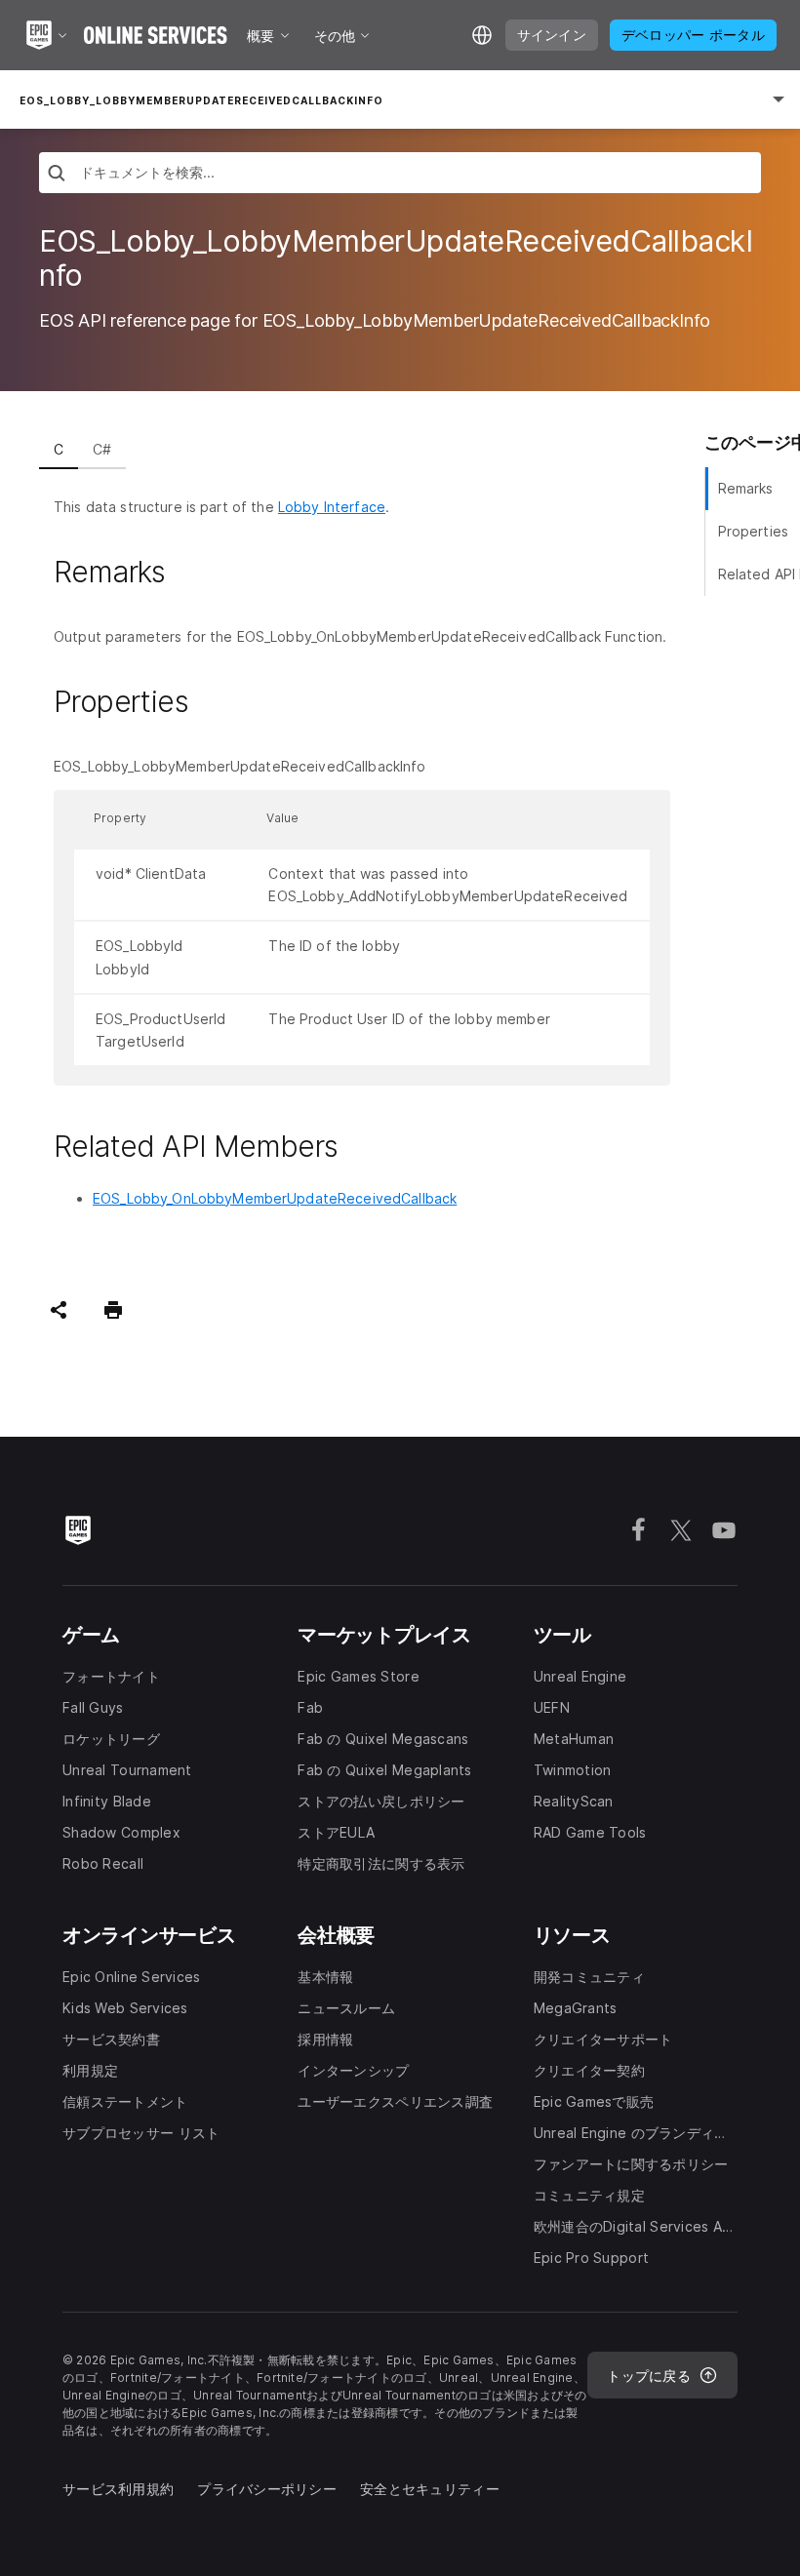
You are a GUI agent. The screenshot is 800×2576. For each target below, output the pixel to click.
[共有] (59, 1310)
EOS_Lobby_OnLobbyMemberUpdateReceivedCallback (275, 1198)
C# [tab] (102, 449)
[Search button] (57, 175)
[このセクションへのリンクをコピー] (188, 573)
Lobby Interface (332, 507)
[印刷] (113, 1310)
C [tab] (59, 449)
